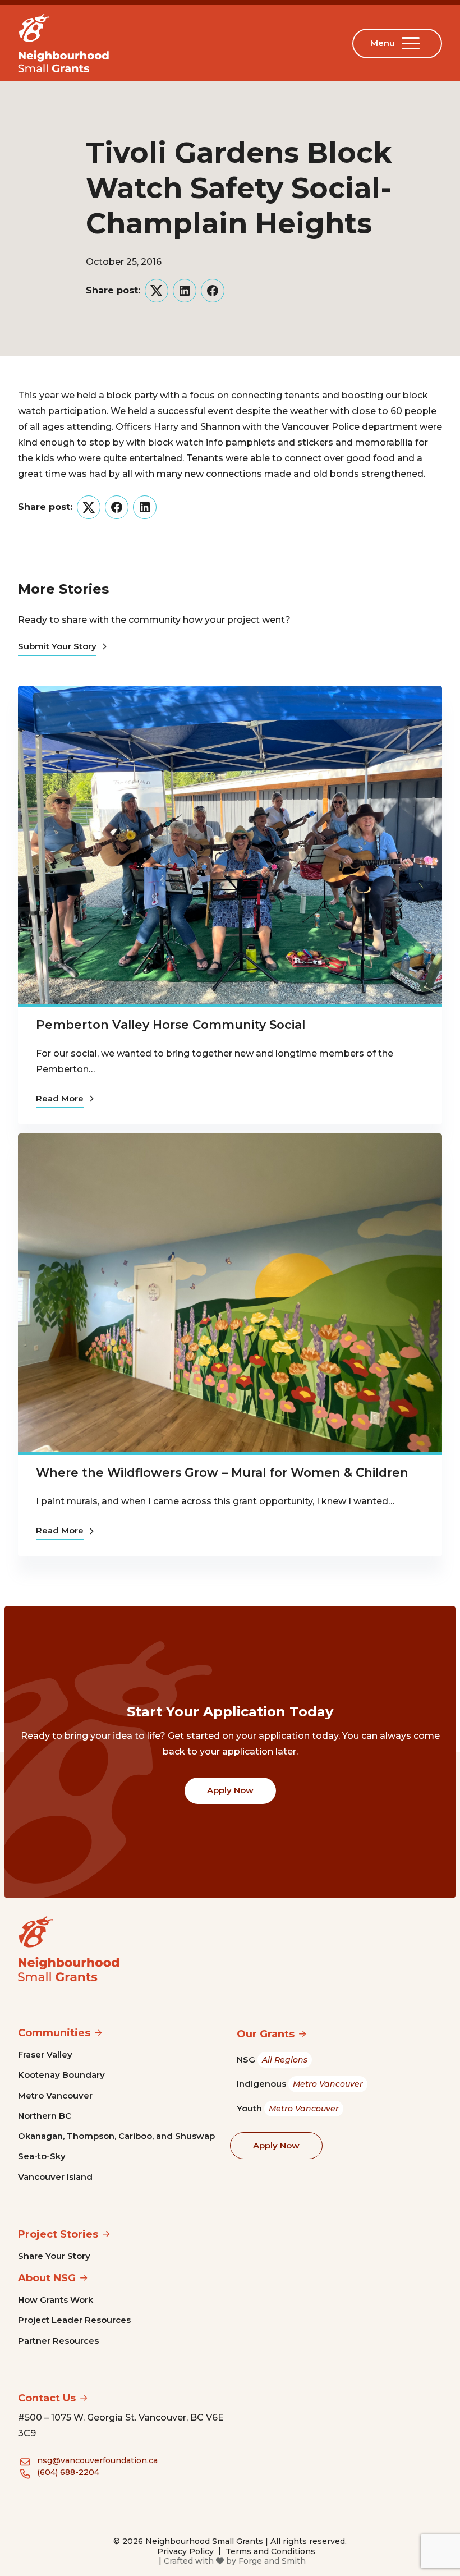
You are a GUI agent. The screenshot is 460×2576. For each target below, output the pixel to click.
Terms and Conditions (270, 2551)
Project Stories (58, 2234)
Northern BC (45, 2116)
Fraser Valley (45, 2054)
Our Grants (266, 2034)
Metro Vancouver (55, 2095)
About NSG (47, 2278)
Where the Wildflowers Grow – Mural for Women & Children (222, 1472)
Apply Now (230, 1790)
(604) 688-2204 (68, 2472)
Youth (288, 2108)
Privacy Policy (185, 2551)
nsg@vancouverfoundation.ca (97, 2460)
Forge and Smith (272, 2561)
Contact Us (47, 2398)
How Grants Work (56, 2300)
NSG (272, 2060)
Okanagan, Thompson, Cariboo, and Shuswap (116, 2136)
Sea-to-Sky (42, 2156)
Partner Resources (58, 2341)
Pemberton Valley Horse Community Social (171, 1025)
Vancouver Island (55, 2177)
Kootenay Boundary (61, 2075)
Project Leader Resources (74, 2320)
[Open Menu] (413, 43)
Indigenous (300, 2084)
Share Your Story (54, 2256)
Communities (54, 2033)
